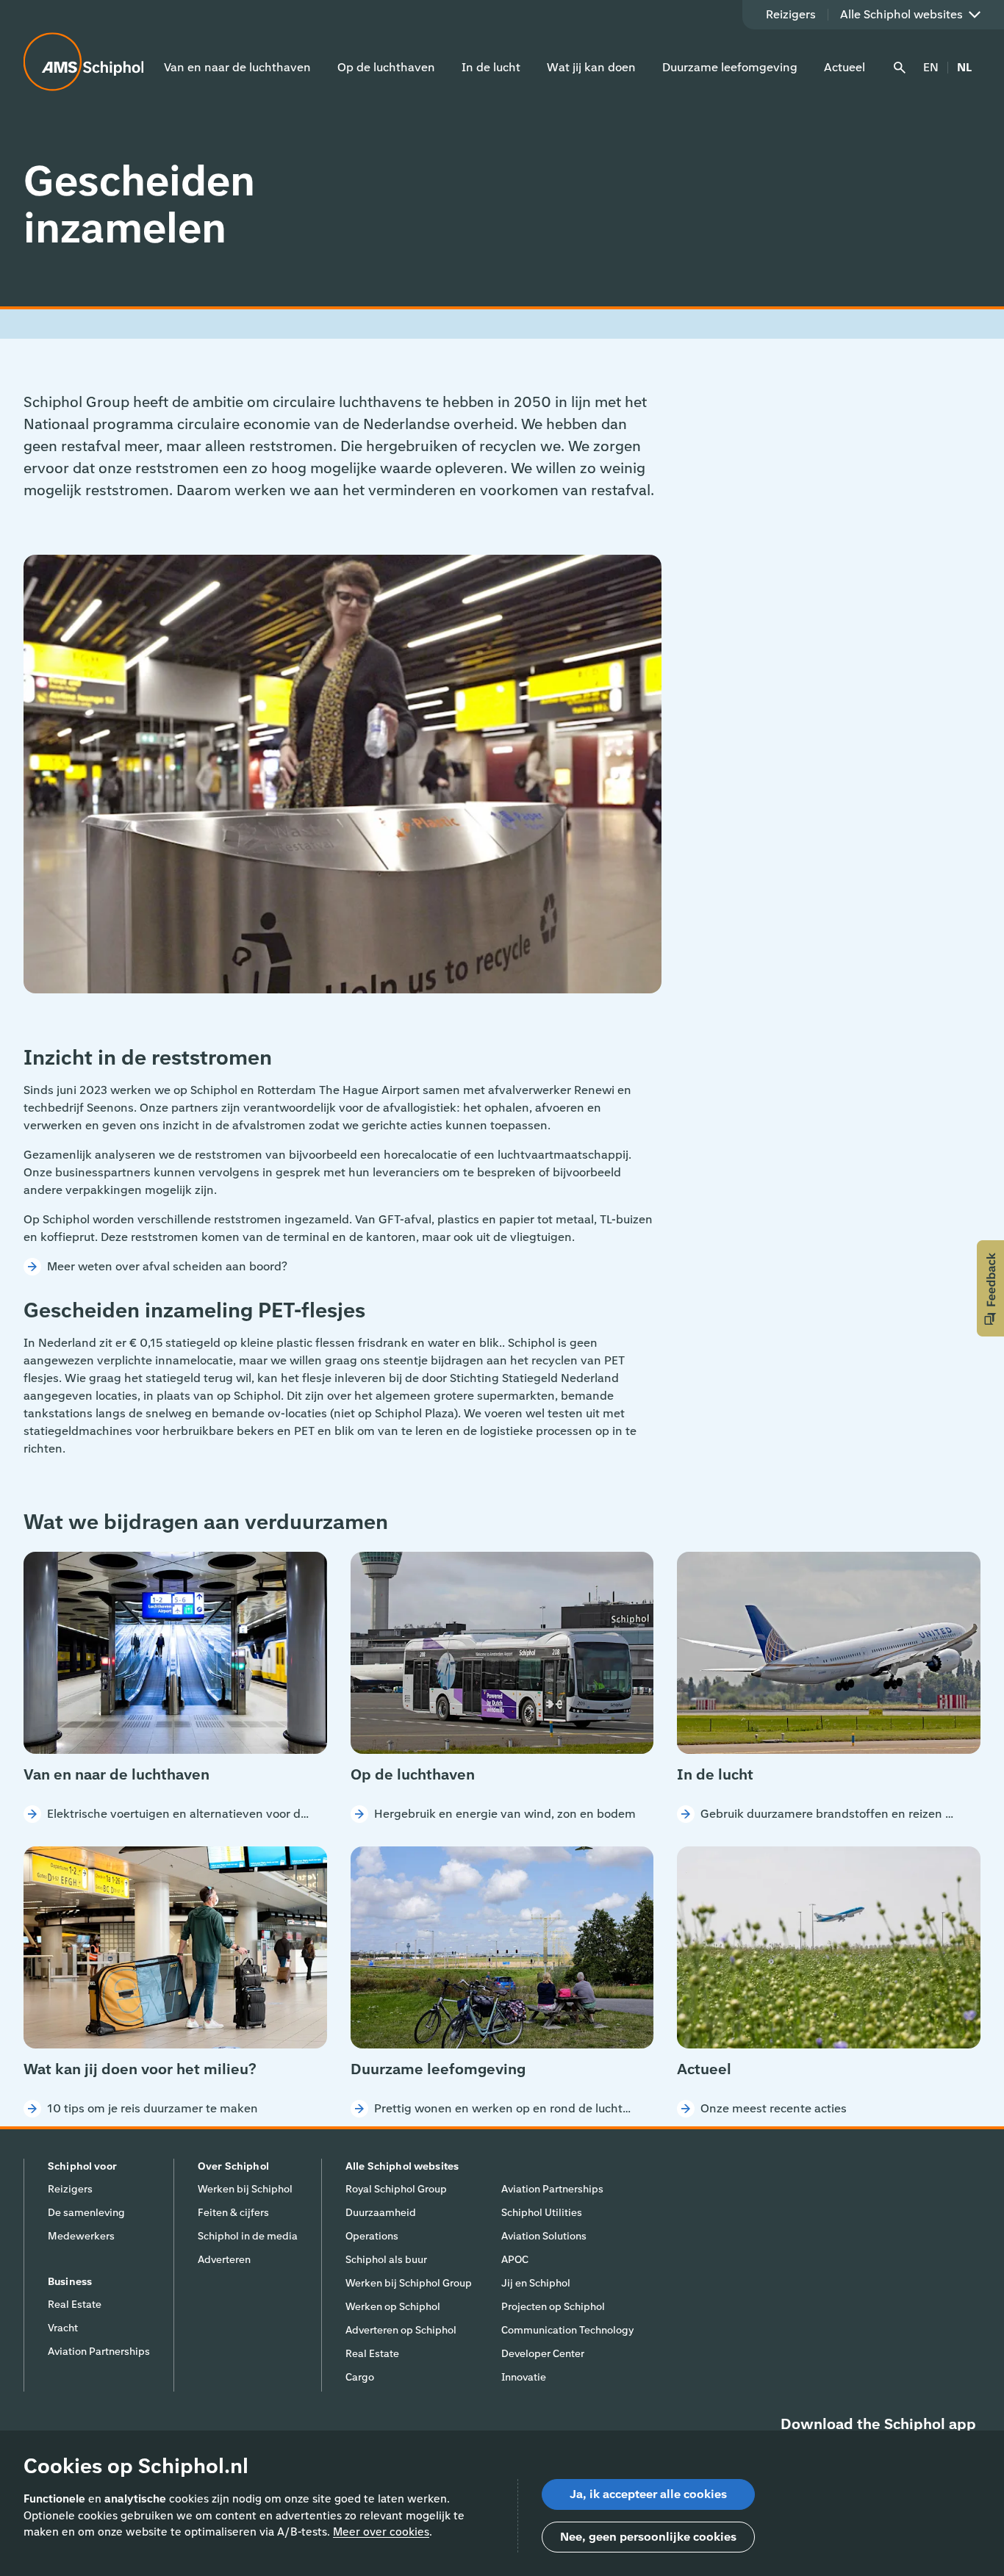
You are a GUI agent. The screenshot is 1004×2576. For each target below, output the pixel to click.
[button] (990, 1288)
